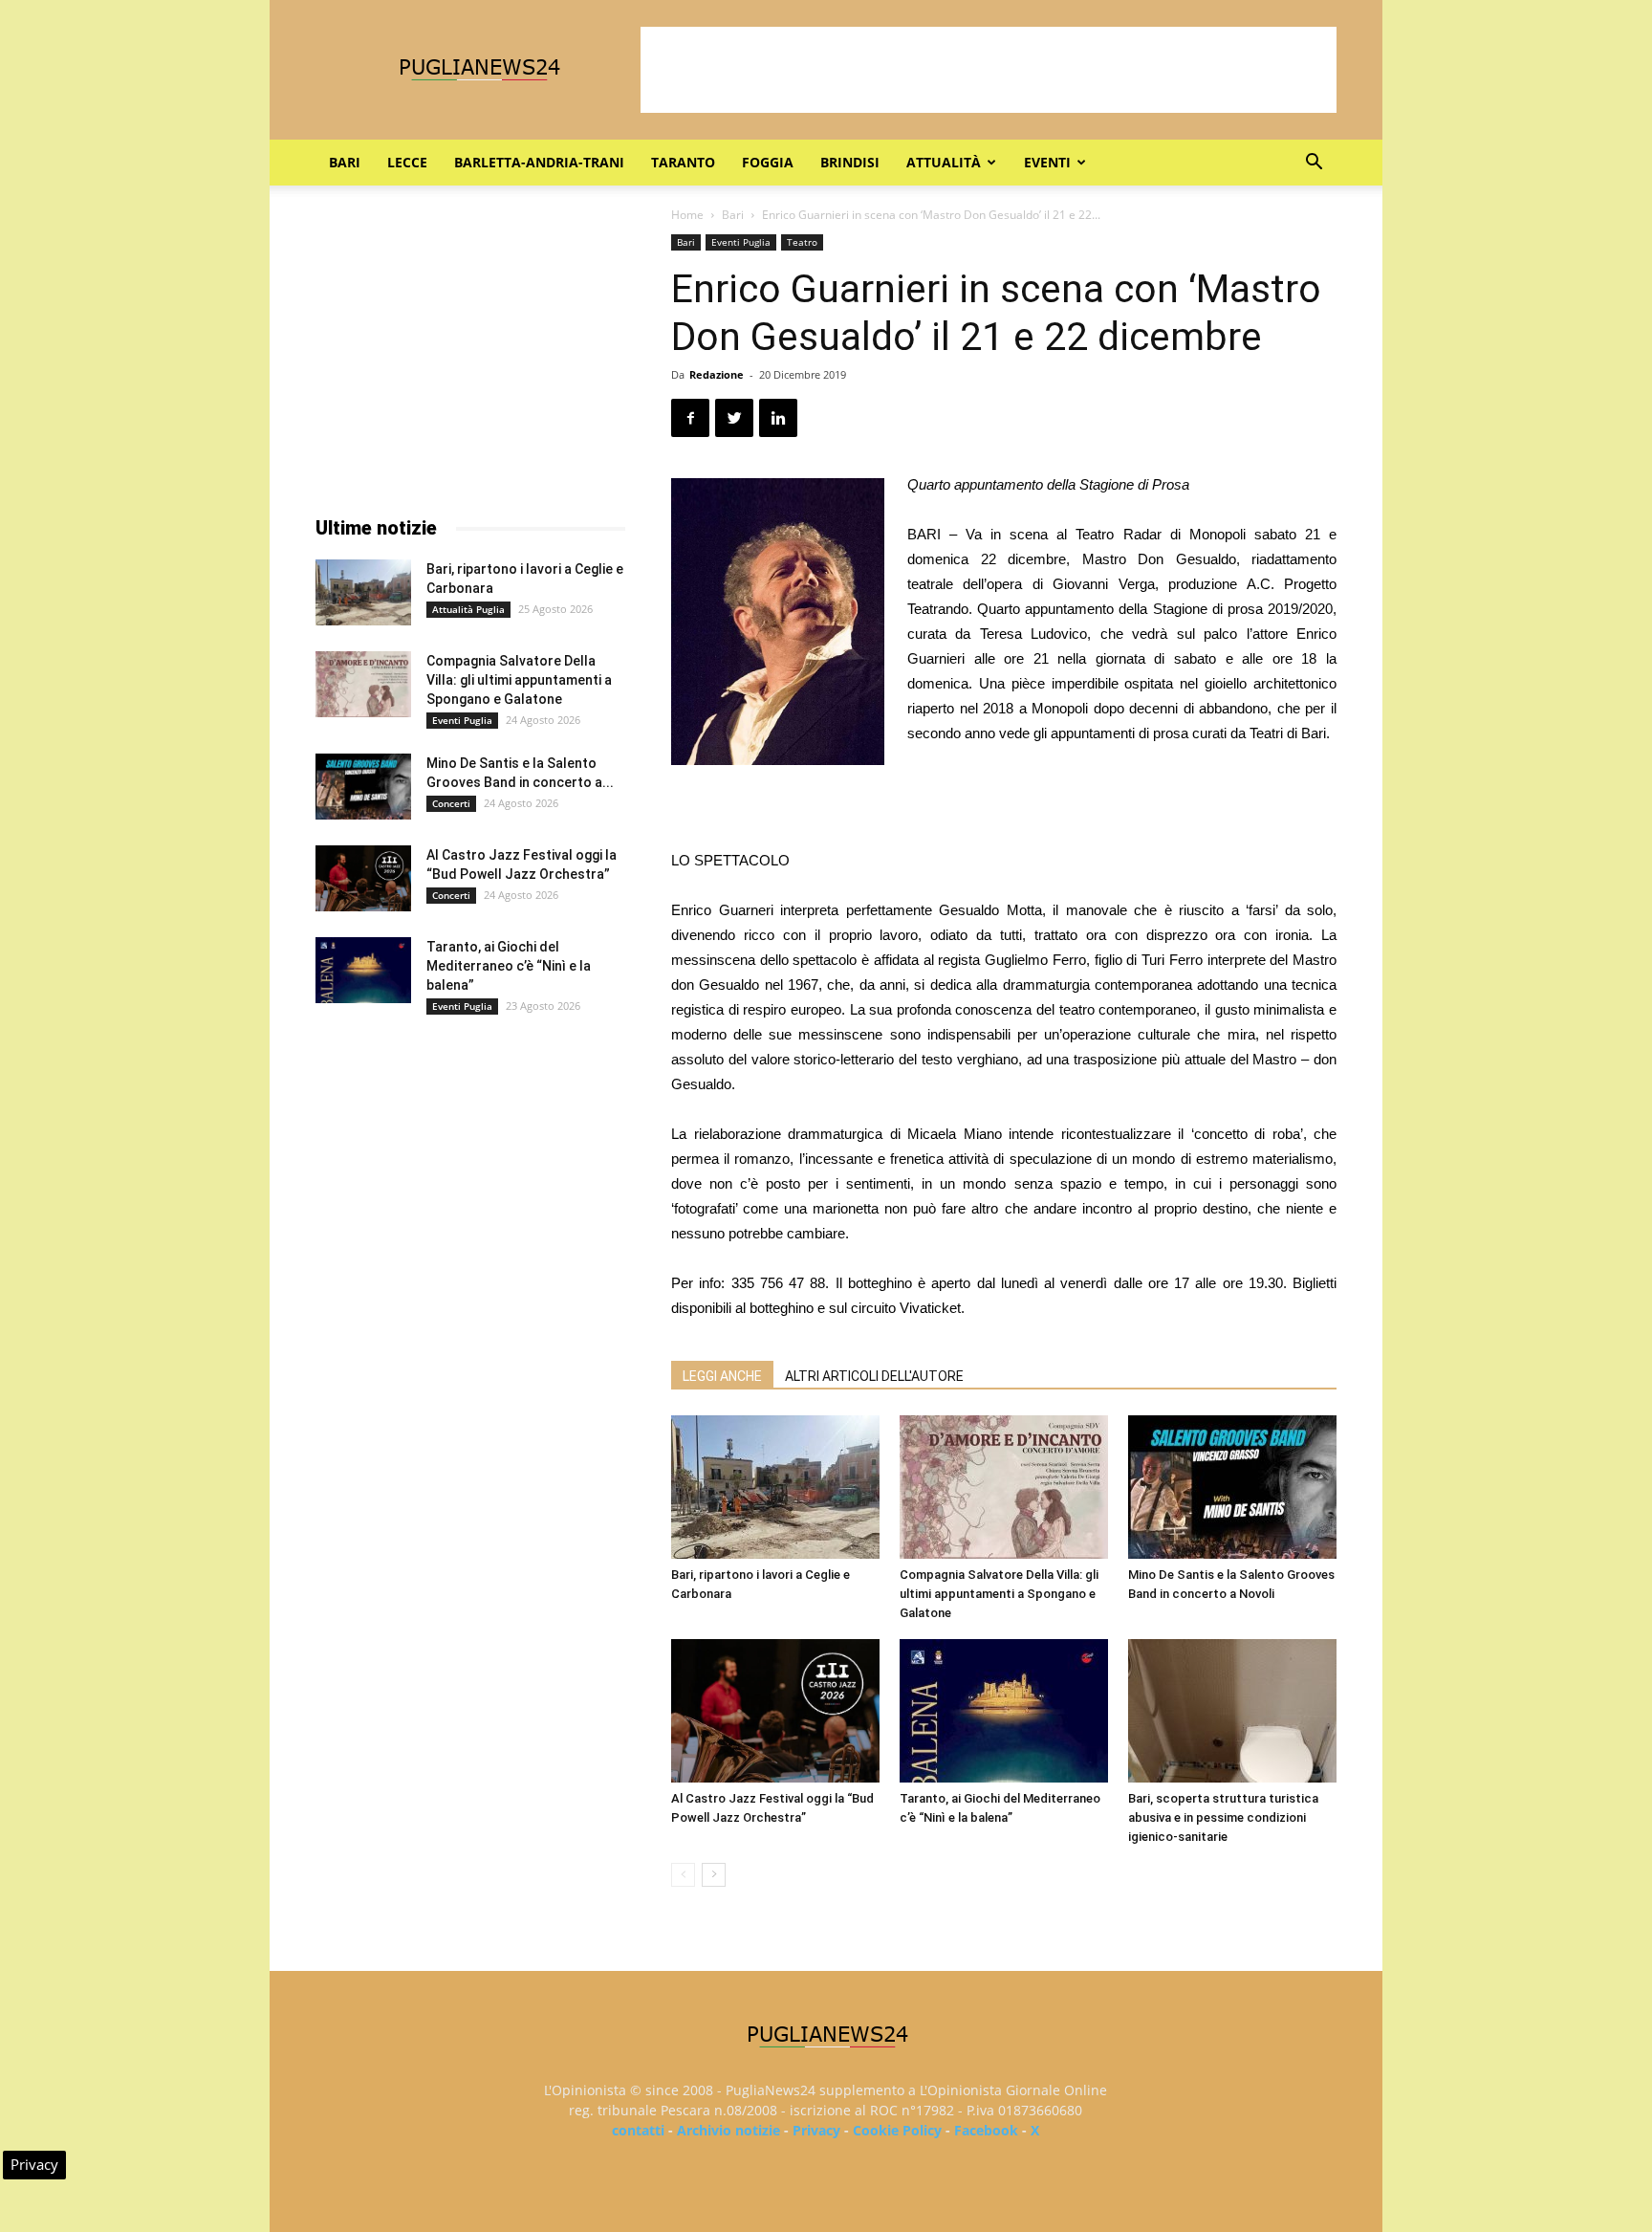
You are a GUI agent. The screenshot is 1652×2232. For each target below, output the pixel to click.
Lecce (407, 162)
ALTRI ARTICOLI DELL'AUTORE (874, 1376)
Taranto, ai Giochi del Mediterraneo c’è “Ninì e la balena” (509, 966)
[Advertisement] (989, 70)
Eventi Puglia (741, 242)
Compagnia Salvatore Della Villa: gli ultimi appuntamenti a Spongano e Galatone (999, 1594)
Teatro (802, 242)
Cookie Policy (897, 2130)
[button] (1314, 164)
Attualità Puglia (468, 609)
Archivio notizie (728, 2130)
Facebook (986, 2130)
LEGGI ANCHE (722, 1376)
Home (687, 215)
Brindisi (850, 162)
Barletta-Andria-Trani (539, 162)
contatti (638, 2130)
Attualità (944, 162)
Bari (345, 162)
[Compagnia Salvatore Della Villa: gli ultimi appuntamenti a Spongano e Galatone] (1004, 1487)
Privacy (816, 2130)
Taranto (683, 162)
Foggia (768, 162)
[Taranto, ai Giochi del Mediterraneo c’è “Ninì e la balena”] (1004, 1711)
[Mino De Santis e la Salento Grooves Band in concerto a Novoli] (1232, 1487)
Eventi (1047, 162)
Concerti (451, 803)
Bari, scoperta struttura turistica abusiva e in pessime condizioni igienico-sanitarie (1223, 1817)
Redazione (717, 374)
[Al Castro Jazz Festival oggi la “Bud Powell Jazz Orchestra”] (775, 1711)
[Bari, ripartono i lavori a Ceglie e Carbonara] (775, 1487)
